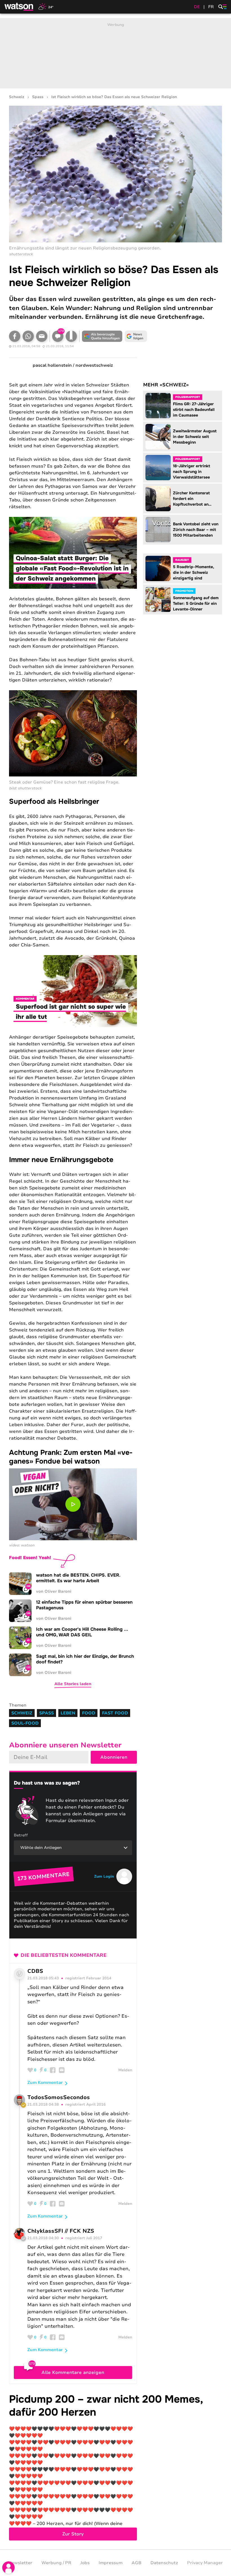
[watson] (19, 7)
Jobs (85, 2563)
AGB (136, 2563)
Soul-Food (25, 1723)
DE (197, 7)
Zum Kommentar (45, 2083)
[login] (8, 2568)
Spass (38, 97)
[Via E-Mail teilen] (42, 336)
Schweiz (17, 97)
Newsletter (20, 2563)
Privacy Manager (205, 2563)
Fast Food (115, 1713)
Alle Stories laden (73, 1684)
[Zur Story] (115, 2467)
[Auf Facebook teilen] (15, 336)
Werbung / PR (56, 2563)
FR (211, 7)
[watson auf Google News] (136, 336)
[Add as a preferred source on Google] (102, 336)
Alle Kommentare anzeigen (73, 2373)
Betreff (21, 1835)
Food (89, 1713)
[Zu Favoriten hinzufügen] (71, 336)
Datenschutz (164, 2563)
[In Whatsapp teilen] (28, 336)
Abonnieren (114, 1757)
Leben (68, 1713)
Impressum (111, 2563)
